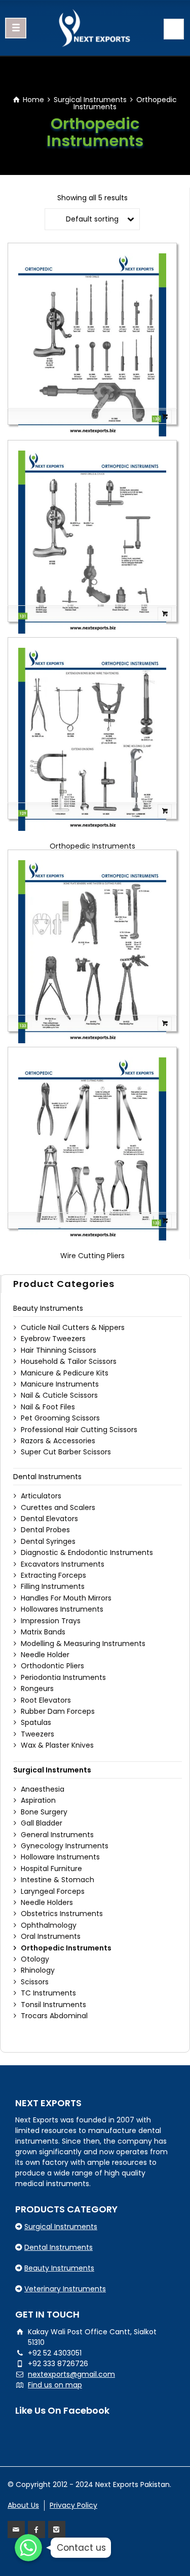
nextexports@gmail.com (71, 2374)
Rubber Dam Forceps (58, 1711)
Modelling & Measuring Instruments (83, 1644)
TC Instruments (48, 1993)
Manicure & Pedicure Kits (65, 1373)
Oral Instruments (51, 1936)
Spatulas (36, 1722)
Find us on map (55, 2385)
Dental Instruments (47, 1477)
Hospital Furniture (51, 1869)
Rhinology (38, 1970)
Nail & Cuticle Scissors (59, 1395)
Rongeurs (37, 1689)
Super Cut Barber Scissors (66, 1452)
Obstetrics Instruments (62, 1914)
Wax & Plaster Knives (57, 1745)
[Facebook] (36, 2529)
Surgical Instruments (90, 100)
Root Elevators (46, 1700)
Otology (35, 1959)
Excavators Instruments (63, 1564)
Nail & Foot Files (48, 1407)
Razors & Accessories (58, 1441)
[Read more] (92, 417)
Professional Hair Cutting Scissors (79, 1430)
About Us (23, 2505)
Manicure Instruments (60, 1384)
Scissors (35, 1982)
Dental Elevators (49, 1519)
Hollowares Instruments (62, 1609)
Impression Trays (51, 1621)
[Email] (16, 2529)
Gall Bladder (42, 1823)
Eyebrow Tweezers (53, 1339)
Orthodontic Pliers (52, 1666)
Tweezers (37, 1734)
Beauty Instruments (48, 1308)
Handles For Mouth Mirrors (66, 1598)
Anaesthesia (43, 1789)
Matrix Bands (43, 1632)
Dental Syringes (48, 1541)
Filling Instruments (53, 1586)
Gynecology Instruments (65, 1846)
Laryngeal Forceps (53, 1891)
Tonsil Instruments (53, 2005)
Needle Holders (47, 1902)
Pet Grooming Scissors (60, 1418)
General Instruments (57, 1835)
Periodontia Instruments (63, 1677)
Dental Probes (45, 1530)
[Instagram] (57, 2529)
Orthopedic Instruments (92, 846)
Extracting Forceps (53, 1575)
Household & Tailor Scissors (69, 1361)
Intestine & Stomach (58, 1880)
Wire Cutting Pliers (92, 1256)
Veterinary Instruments (65, 2289)
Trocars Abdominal (54, 2016)
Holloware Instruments (60, 1857)
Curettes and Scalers (58, 1507)
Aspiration (38, 1800)
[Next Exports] (95, 28)
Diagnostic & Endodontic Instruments (87, 1552)
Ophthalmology (49, 1925)
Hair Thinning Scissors (59, 1350)
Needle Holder (45, 1655)
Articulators (41, 1496)
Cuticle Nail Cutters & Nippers (73, 1327)
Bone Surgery (44, 1812)
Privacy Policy (73, 2505)
